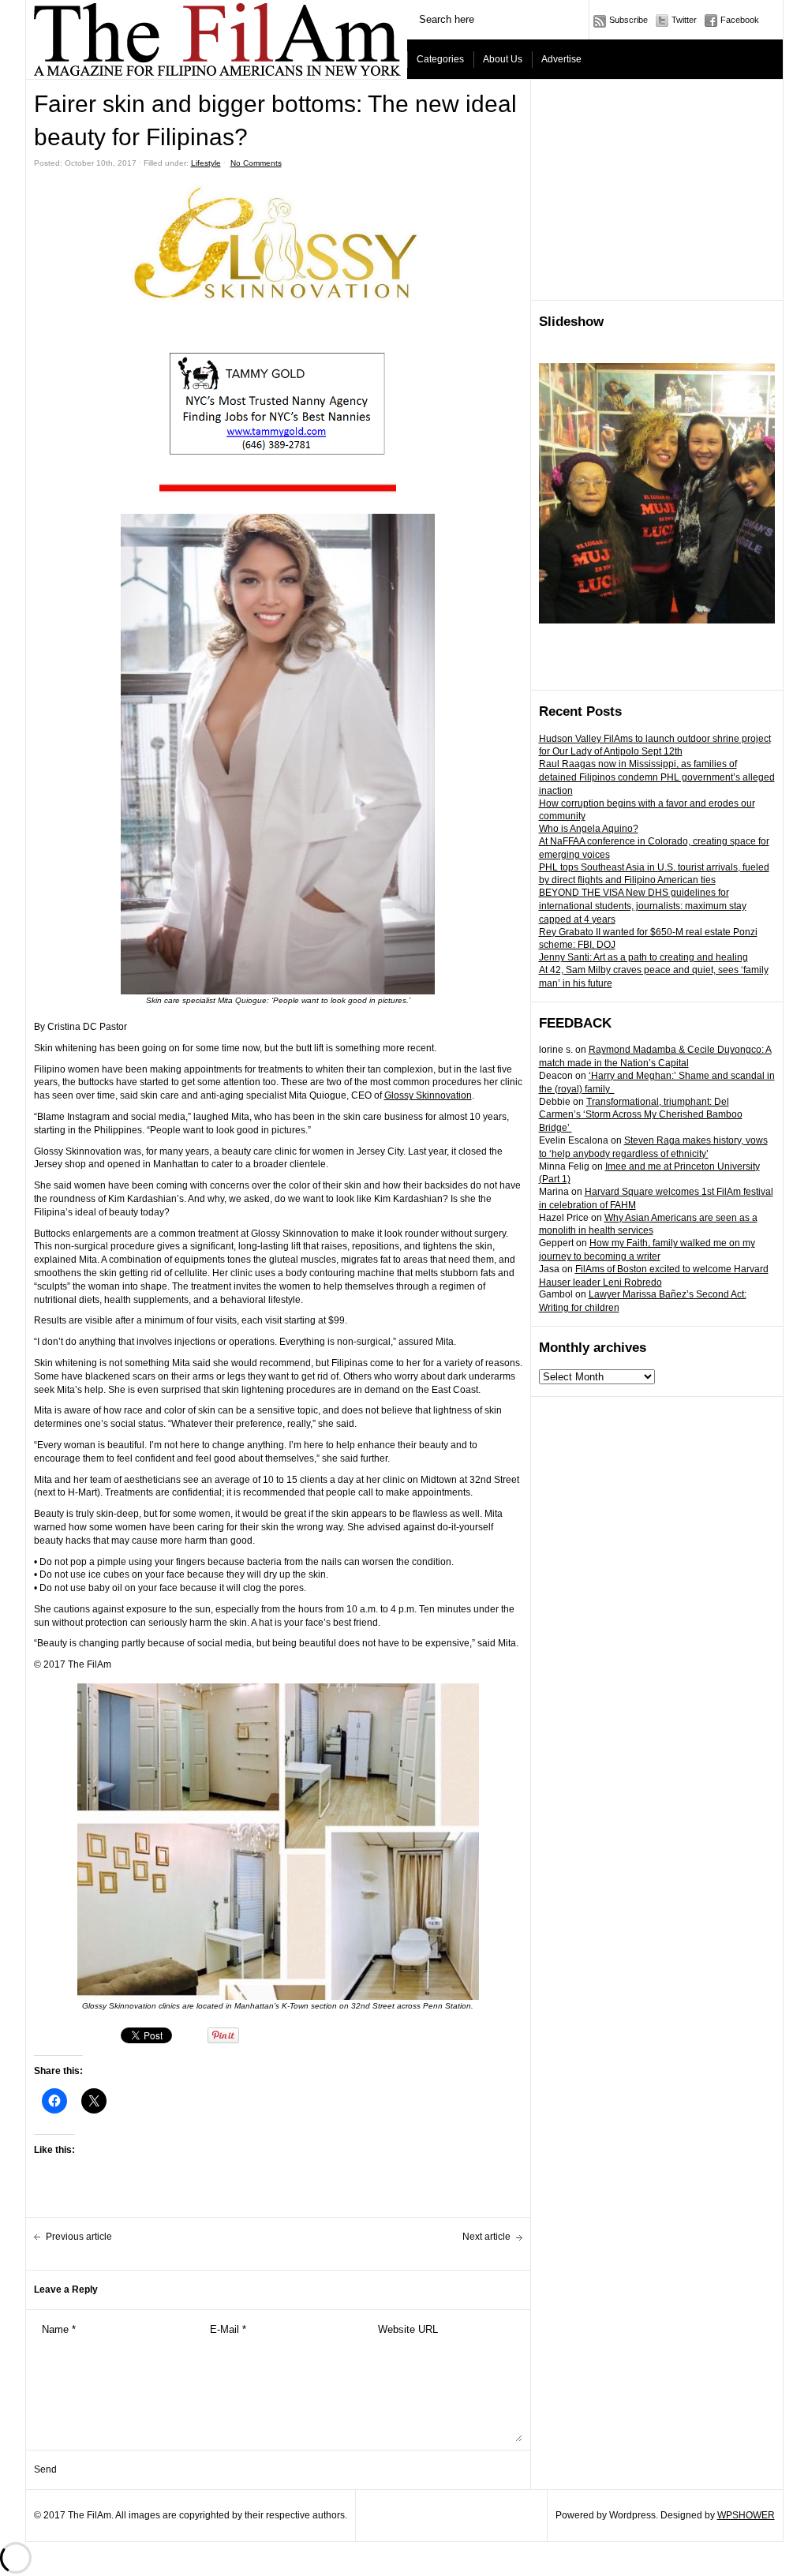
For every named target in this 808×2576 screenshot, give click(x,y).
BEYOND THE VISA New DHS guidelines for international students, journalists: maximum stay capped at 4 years (643, 906)
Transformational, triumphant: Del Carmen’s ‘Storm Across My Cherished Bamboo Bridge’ (641, 1115)
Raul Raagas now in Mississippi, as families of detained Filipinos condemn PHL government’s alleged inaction (657, 777)
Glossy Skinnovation (428, 1095)
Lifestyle (206, 163)
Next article (486, 2237)
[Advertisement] (657, 190)
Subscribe (628, 20)
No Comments (256, 163)
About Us (503, 59)
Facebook (740, 20)
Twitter (684, 20)
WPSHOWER (746, 2515)
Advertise (561, 59)
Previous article (79, 2237)
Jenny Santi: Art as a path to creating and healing (643, 957)
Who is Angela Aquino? (589, 829)
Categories (440, 59)
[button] (278, 489)
